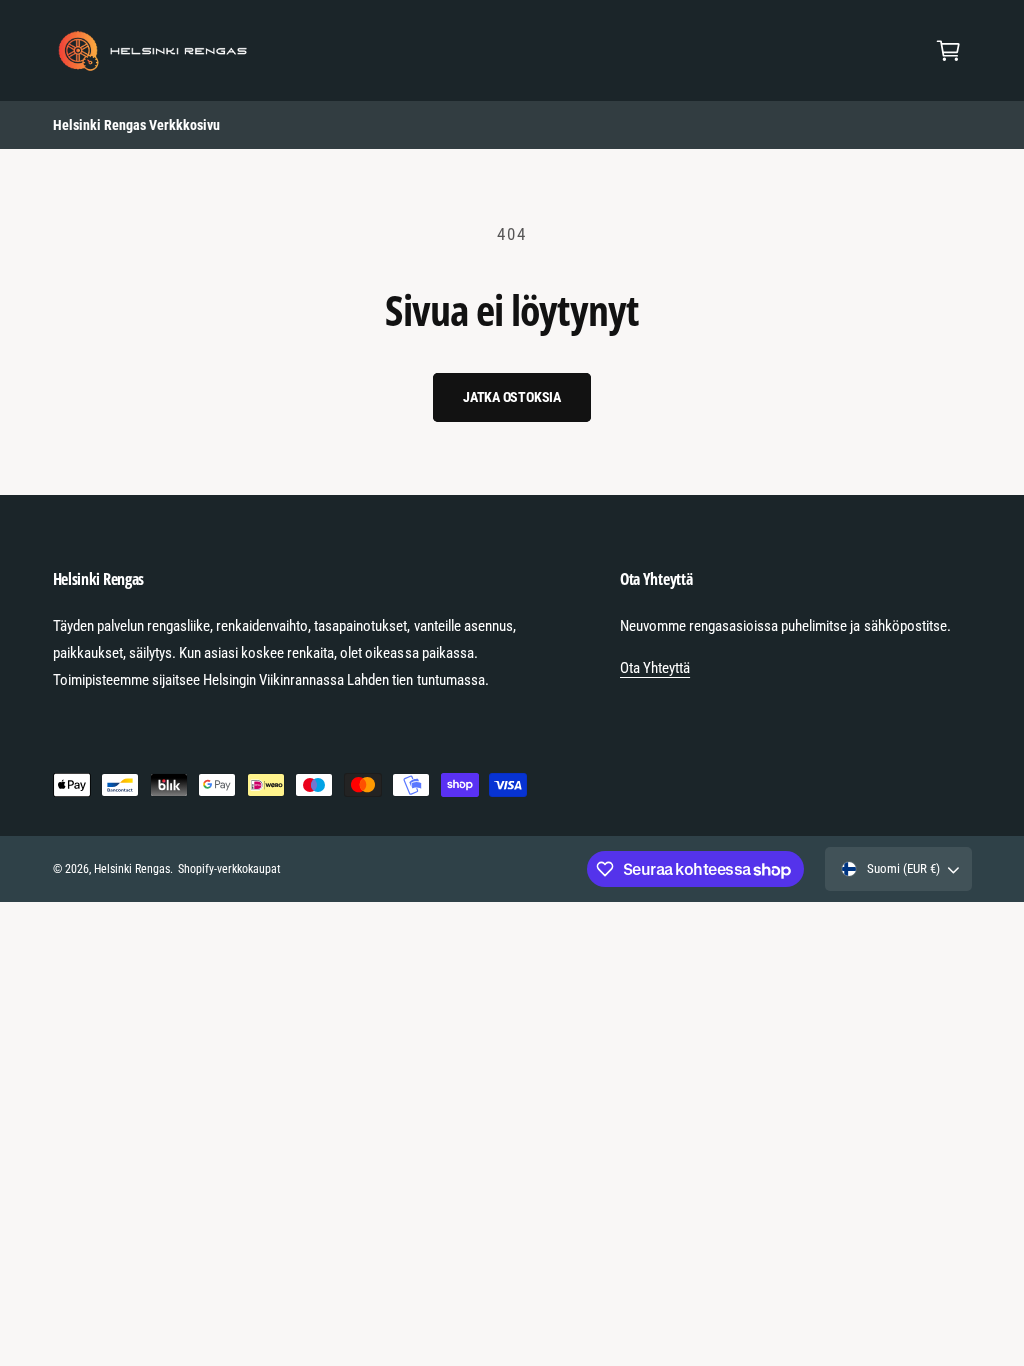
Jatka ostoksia (512, 397)
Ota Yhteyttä (655, 668)
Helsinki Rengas (132, 869)
